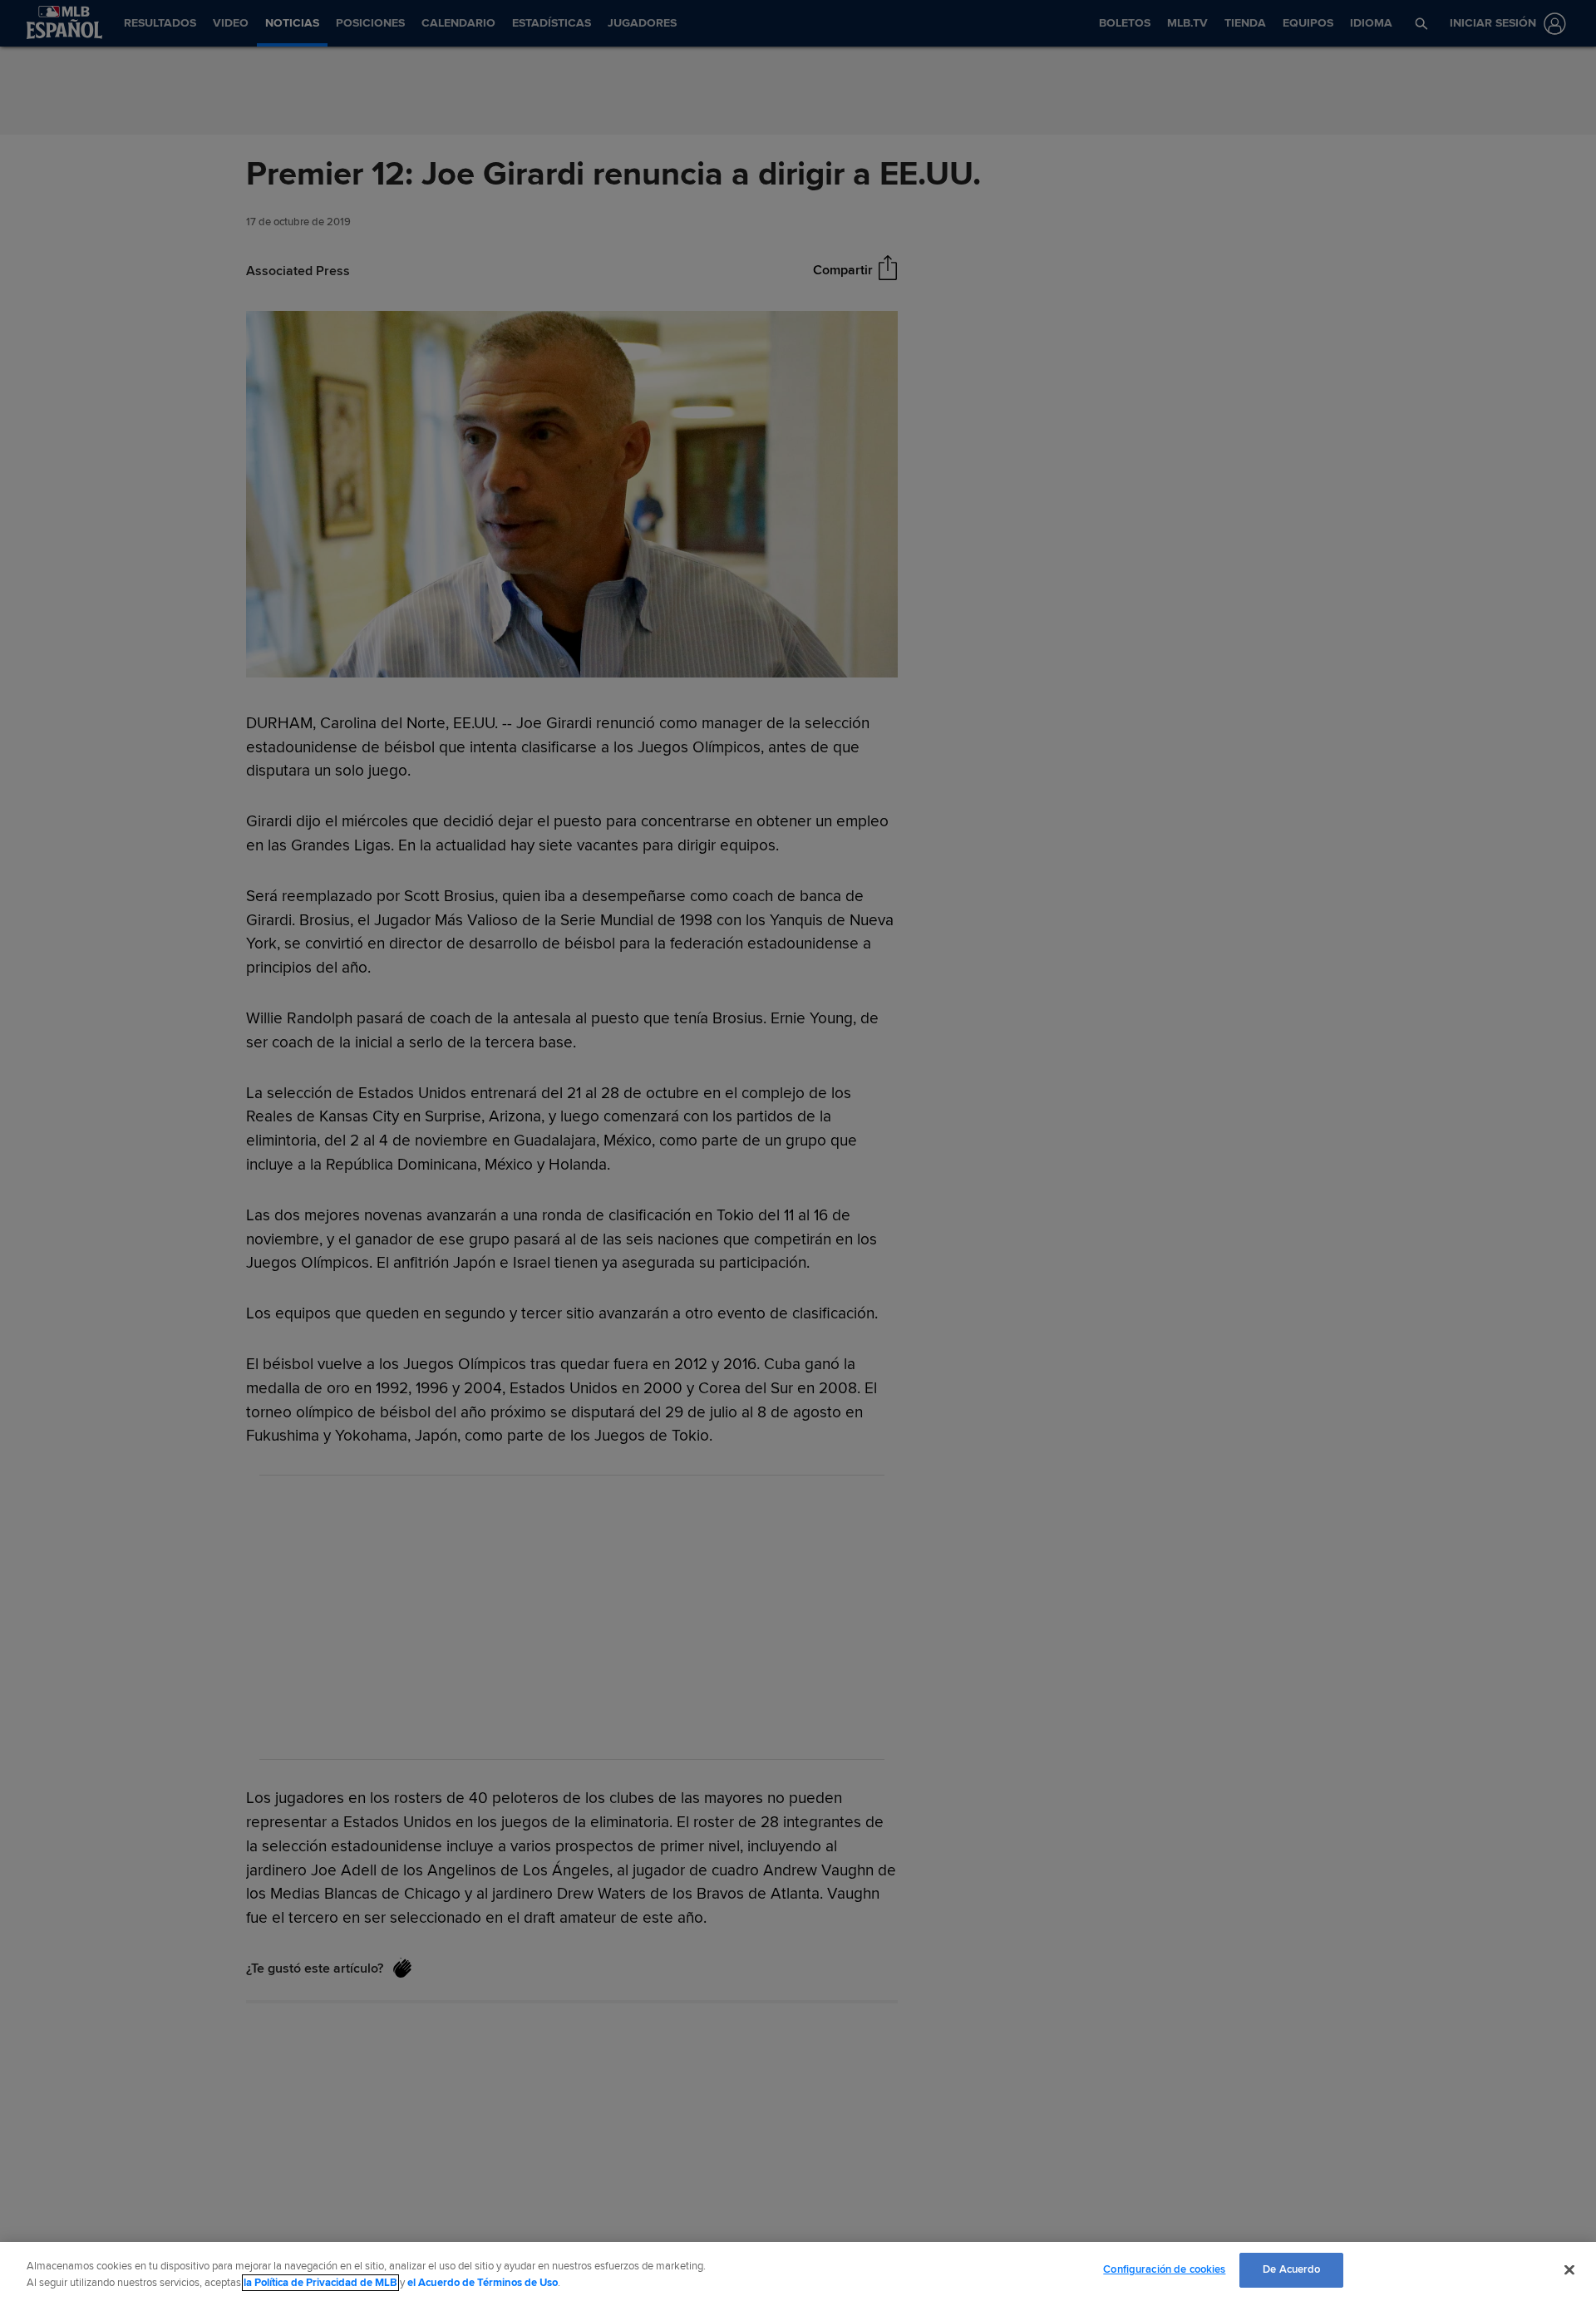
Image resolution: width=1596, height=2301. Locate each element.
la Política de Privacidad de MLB (320, 2283)
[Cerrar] (1569, 2269)
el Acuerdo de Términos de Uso (483, 2283)
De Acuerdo (1291, 2269)
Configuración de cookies (1164, 2269)
